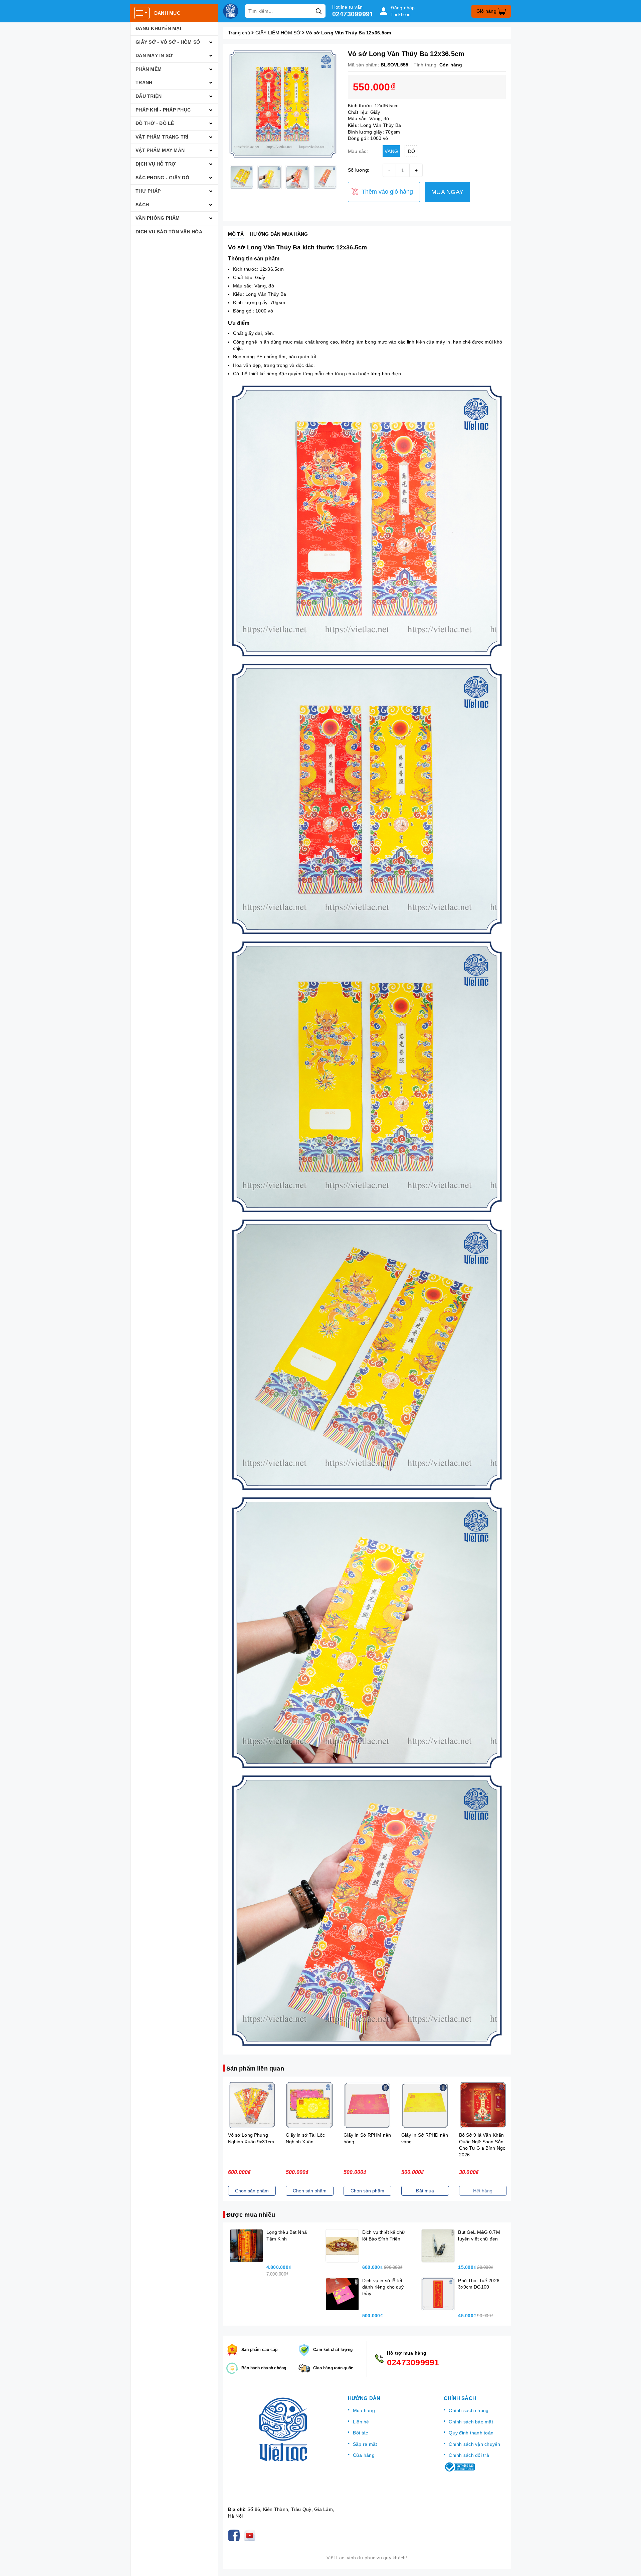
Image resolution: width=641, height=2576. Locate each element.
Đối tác (361, 2433)
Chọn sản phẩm (252, 2191)
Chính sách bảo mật (471, 2422)
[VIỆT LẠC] (231, 11)
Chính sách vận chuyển (474, 2444)
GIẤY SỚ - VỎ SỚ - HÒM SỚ (168, 42)
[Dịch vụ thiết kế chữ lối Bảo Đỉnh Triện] (342, 2246)
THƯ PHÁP (148, 191)
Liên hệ (361, 2422)
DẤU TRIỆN (149, 96)
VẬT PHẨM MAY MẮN (160, 150)
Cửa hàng (364, 2455)
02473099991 (353, 14)
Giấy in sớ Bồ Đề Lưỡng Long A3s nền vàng (482, 2141)
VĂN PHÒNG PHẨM (158, 218)
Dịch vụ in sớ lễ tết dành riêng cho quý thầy (383, 2287)
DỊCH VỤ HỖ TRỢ (156, 164)
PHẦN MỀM (149, 69)
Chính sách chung (469, 2410)
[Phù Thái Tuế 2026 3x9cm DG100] (438, 2294)
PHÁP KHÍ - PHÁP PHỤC (163, 110)
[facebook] (235, 2535)
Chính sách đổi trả (469, 2455)
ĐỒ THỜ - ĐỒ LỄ (155, 123)
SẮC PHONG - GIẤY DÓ (162, 178)
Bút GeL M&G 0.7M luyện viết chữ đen (76, 2548)
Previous (223, 177)
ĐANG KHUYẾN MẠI (158, 28)
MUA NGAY (447, 192)
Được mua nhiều (251, 2215)
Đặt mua (367, 2191)
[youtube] (251, 2535)
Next (343, 177)
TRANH (144, 82)
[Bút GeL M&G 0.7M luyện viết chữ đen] (438, 2246)
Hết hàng (425, 2191)
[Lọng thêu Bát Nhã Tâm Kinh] (246, 2246)
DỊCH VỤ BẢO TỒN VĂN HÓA (169, 232)
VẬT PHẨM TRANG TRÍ (162, 137)
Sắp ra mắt (365, 2444)
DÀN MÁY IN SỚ (154, 55)
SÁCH (142, 205)
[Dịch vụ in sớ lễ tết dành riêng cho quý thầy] (342, 2294)
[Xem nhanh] (252, 2105)
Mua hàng (364, 2410)
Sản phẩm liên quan (255, 2069)
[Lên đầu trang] (629, 2564)
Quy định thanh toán (471, 2433)
